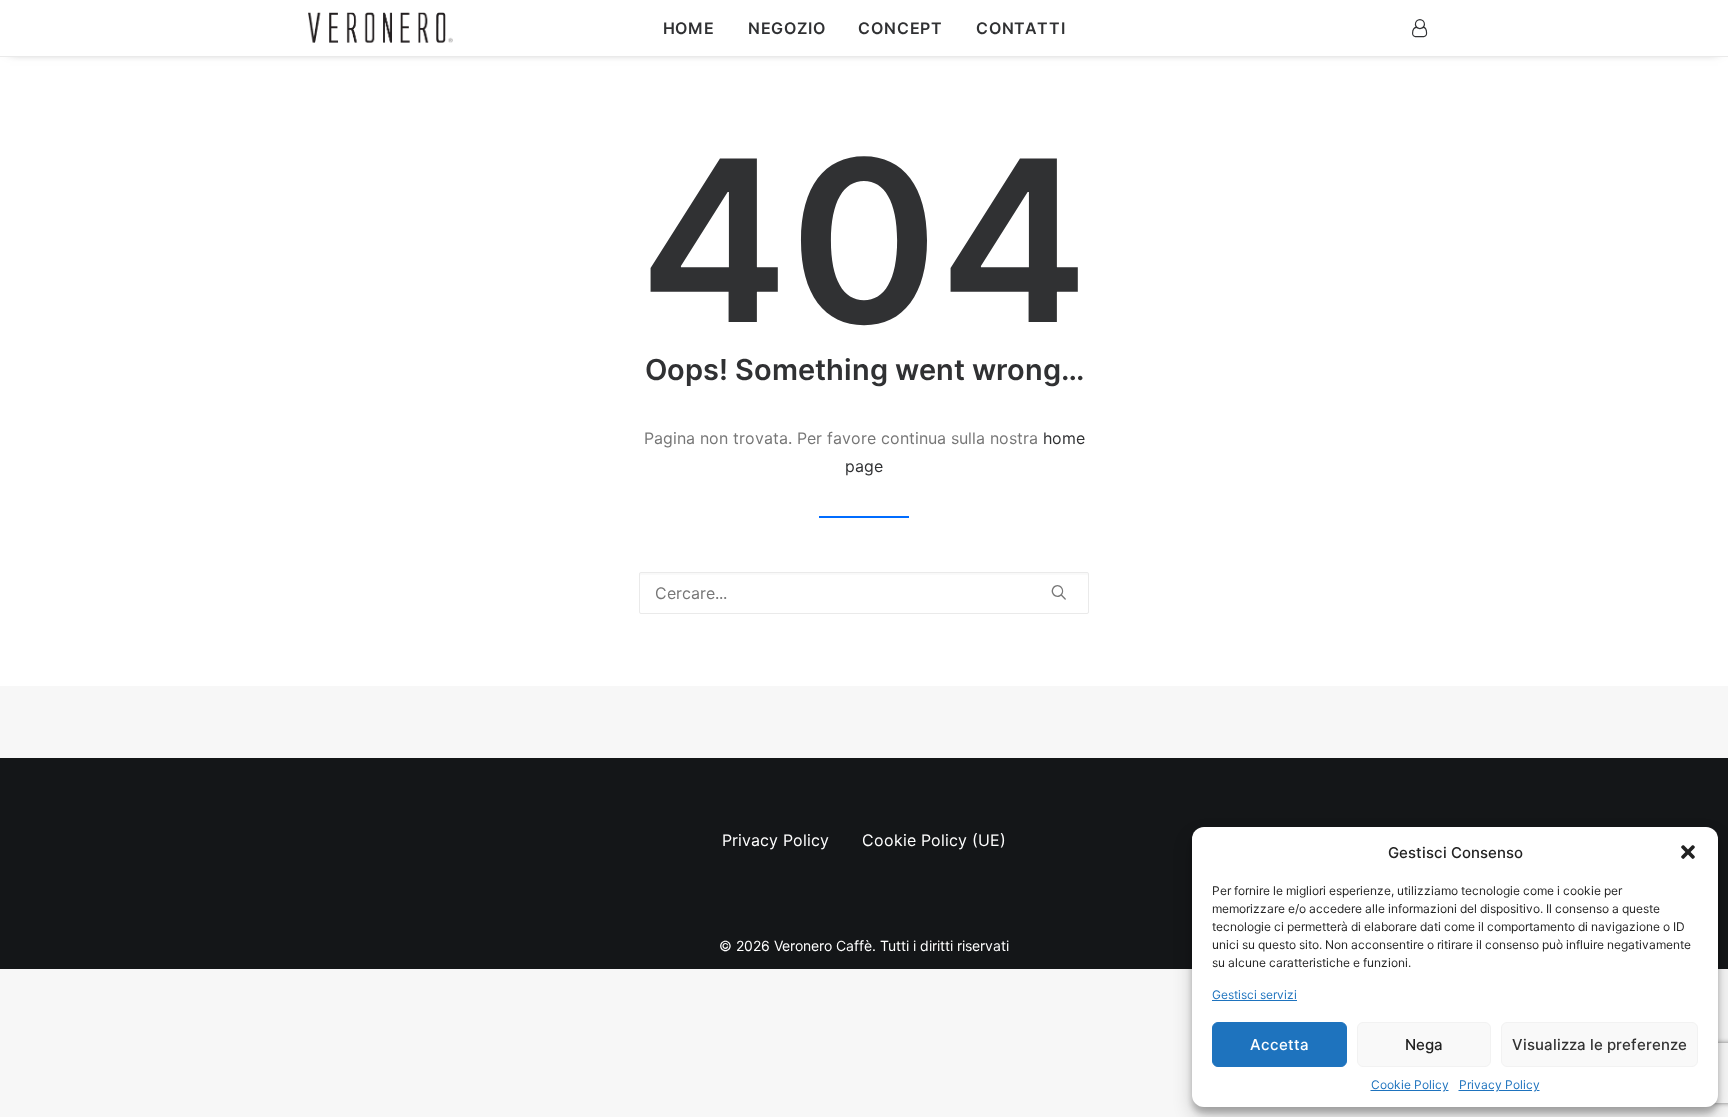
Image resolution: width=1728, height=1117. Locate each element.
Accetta (1279, 1044)
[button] (1688, 852)
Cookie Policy (1410, 1084)
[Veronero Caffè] (380, 28)
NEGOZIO (787, 28)
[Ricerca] (864, 593)
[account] (1419, 28)
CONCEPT (900, 28)
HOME (689, 28)
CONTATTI (1020, 28)
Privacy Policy (1499, 1084)
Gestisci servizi (1254, 994)
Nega (1424, 1044)
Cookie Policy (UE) (934, 840)
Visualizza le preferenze (1599, 1044)
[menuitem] (689, 28)
